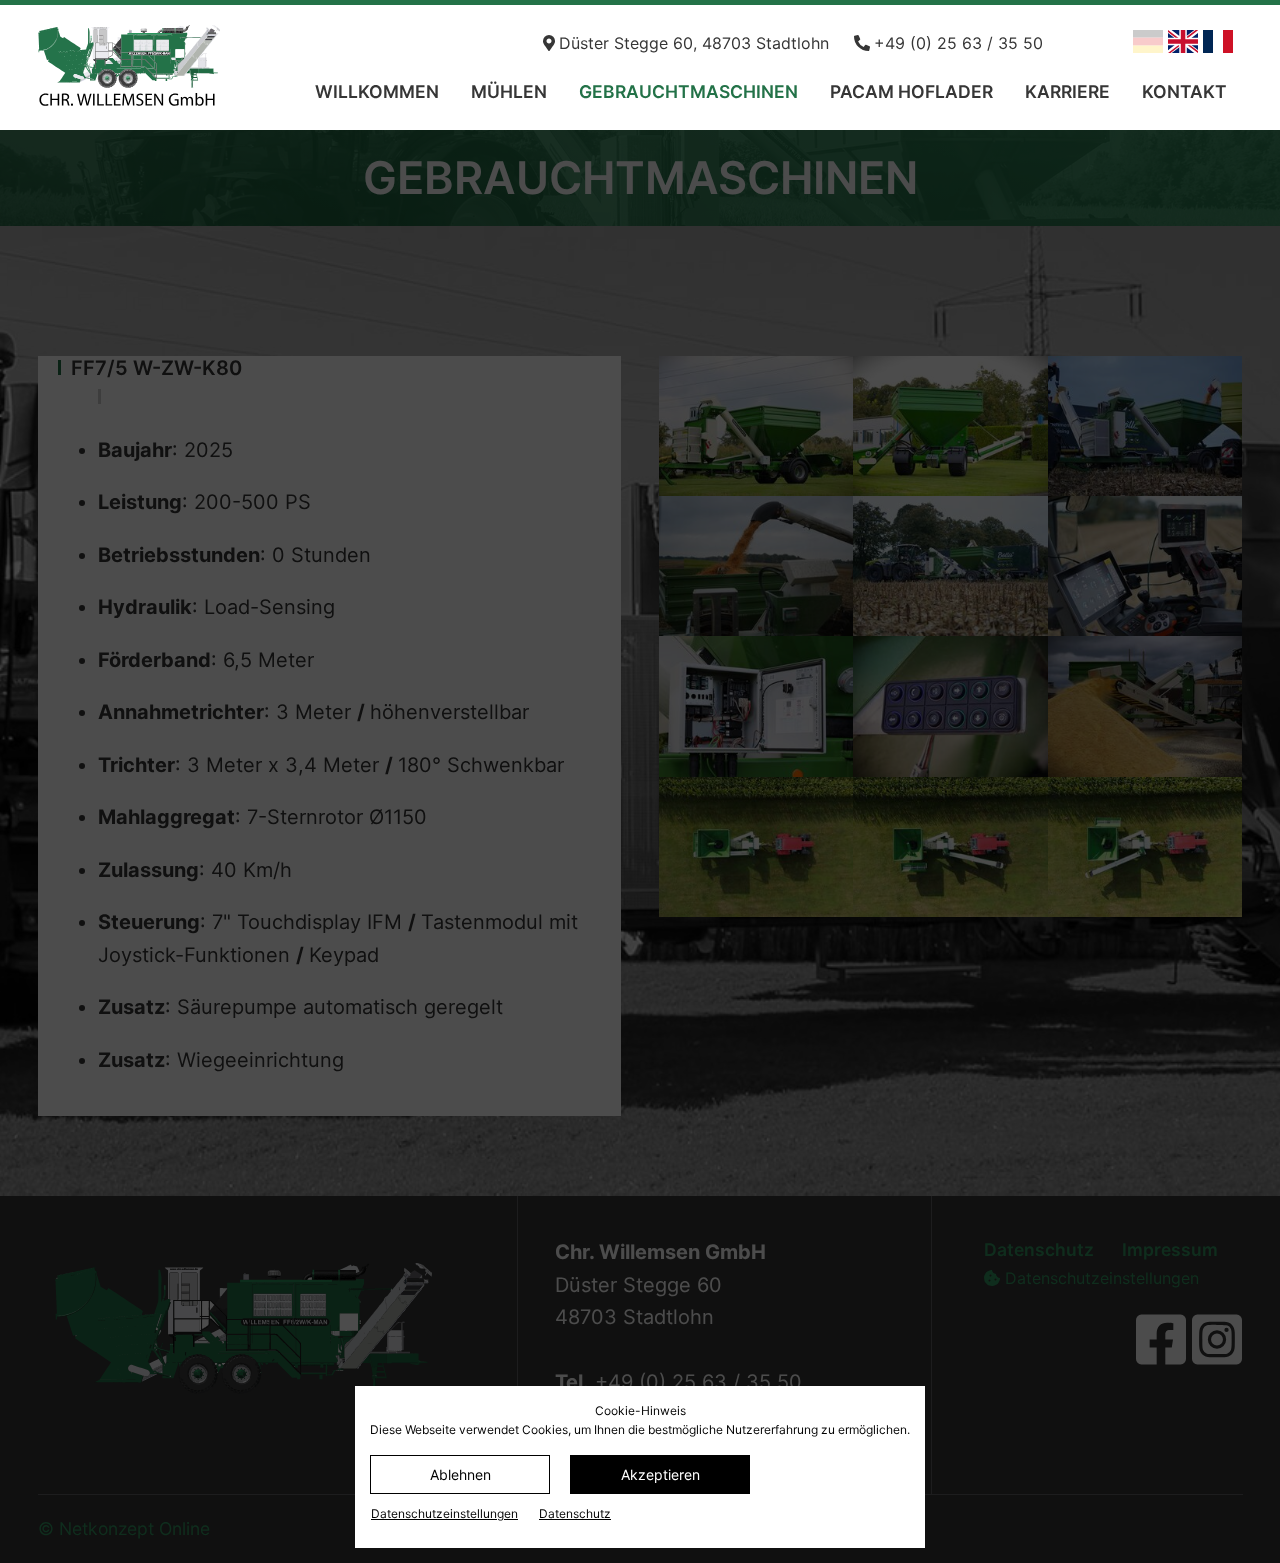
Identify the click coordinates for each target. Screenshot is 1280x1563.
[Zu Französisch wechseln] (1218, 41)
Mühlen (509, 91)
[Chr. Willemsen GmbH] (168, 67)
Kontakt (1184, 91)
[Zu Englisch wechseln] (1183, 41)
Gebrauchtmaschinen (688, 91)
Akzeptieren (660, 1474)
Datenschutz (575, 1513)
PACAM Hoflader (911, 91)
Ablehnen (460, 1474)
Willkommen (377, 91)
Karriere (1067, 91)
